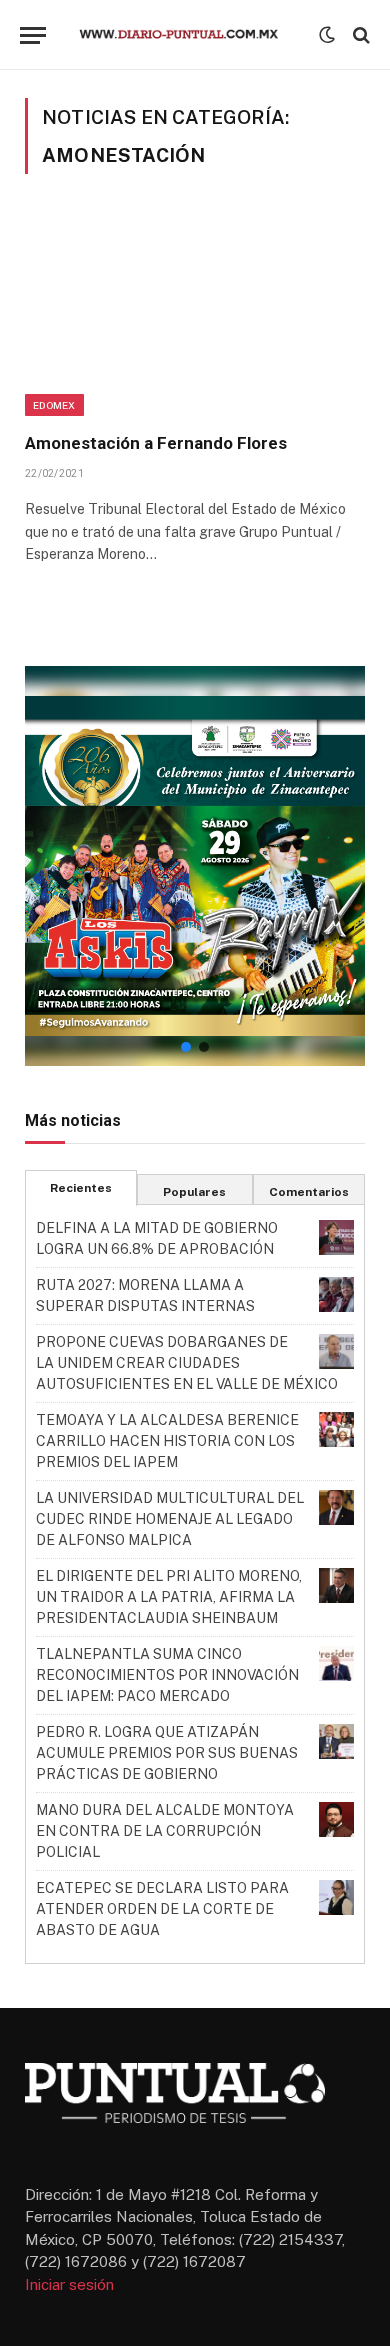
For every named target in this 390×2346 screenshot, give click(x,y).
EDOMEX (54, 405)
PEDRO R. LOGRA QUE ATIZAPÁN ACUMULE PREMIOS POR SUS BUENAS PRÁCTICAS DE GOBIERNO (167, 1753)
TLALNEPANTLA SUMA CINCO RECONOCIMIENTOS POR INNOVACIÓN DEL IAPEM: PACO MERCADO (167, 1675)
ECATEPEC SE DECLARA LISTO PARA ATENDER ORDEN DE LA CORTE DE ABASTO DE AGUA (162, 1909)
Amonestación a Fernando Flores (156, 443)
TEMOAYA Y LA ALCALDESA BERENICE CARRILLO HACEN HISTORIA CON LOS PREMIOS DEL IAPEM (167, 1441)
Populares (194, 1192)
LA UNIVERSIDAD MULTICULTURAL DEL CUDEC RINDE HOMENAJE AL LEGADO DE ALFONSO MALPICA (170, 1519)
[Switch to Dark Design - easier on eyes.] (327, 35)
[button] (195, 866)
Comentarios (309, 1192)
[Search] (359, 35)
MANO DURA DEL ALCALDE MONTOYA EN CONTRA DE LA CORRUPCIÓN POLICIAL (165, 1831)
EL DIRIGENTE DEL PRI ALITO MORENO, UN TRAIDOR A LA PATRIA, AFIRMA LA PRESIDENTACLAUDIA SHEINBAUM (169, 1597)
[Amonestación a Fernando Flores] (195, 315)
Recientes (81, 1188)
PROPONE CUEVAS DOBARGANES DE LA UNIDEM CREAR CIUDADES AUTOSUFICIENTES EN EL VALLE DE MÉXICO (187, 1363)
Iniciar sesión (69, 2284)
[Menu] (33, 35)
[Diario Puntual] (187, 35)
